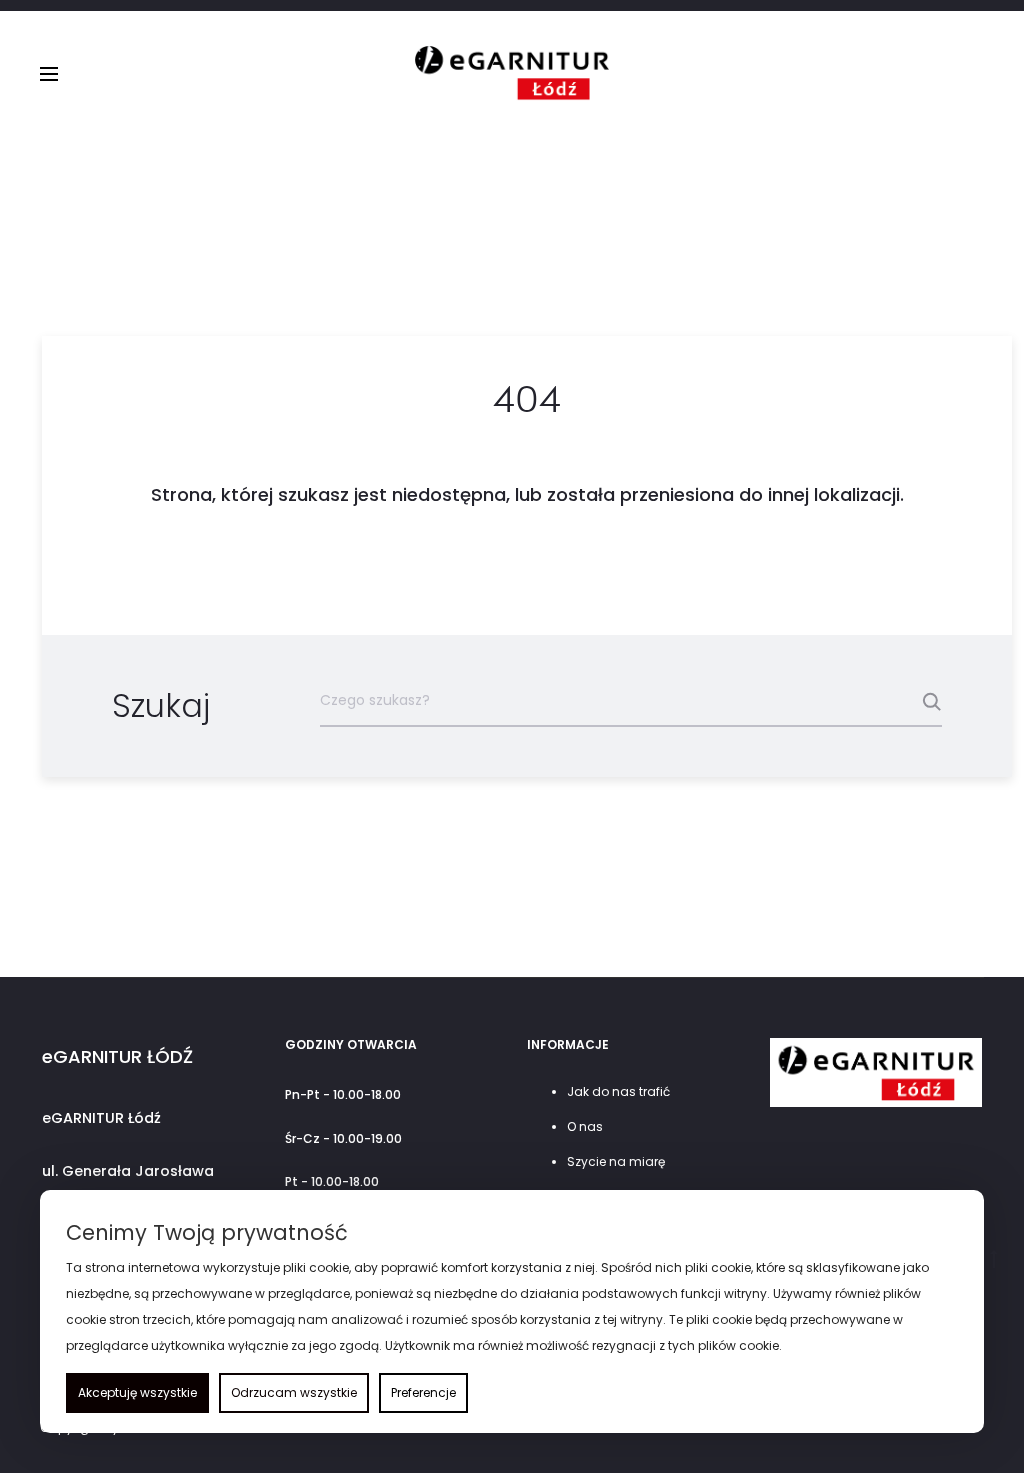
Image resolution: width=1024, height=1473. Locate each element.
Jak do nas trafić (618, 1091)
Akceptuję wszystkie (137, 1392)
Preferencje (423, 1392)
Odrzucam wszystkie (294, 1392)
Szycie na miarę (616, 1161)
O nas (585, 1126)
